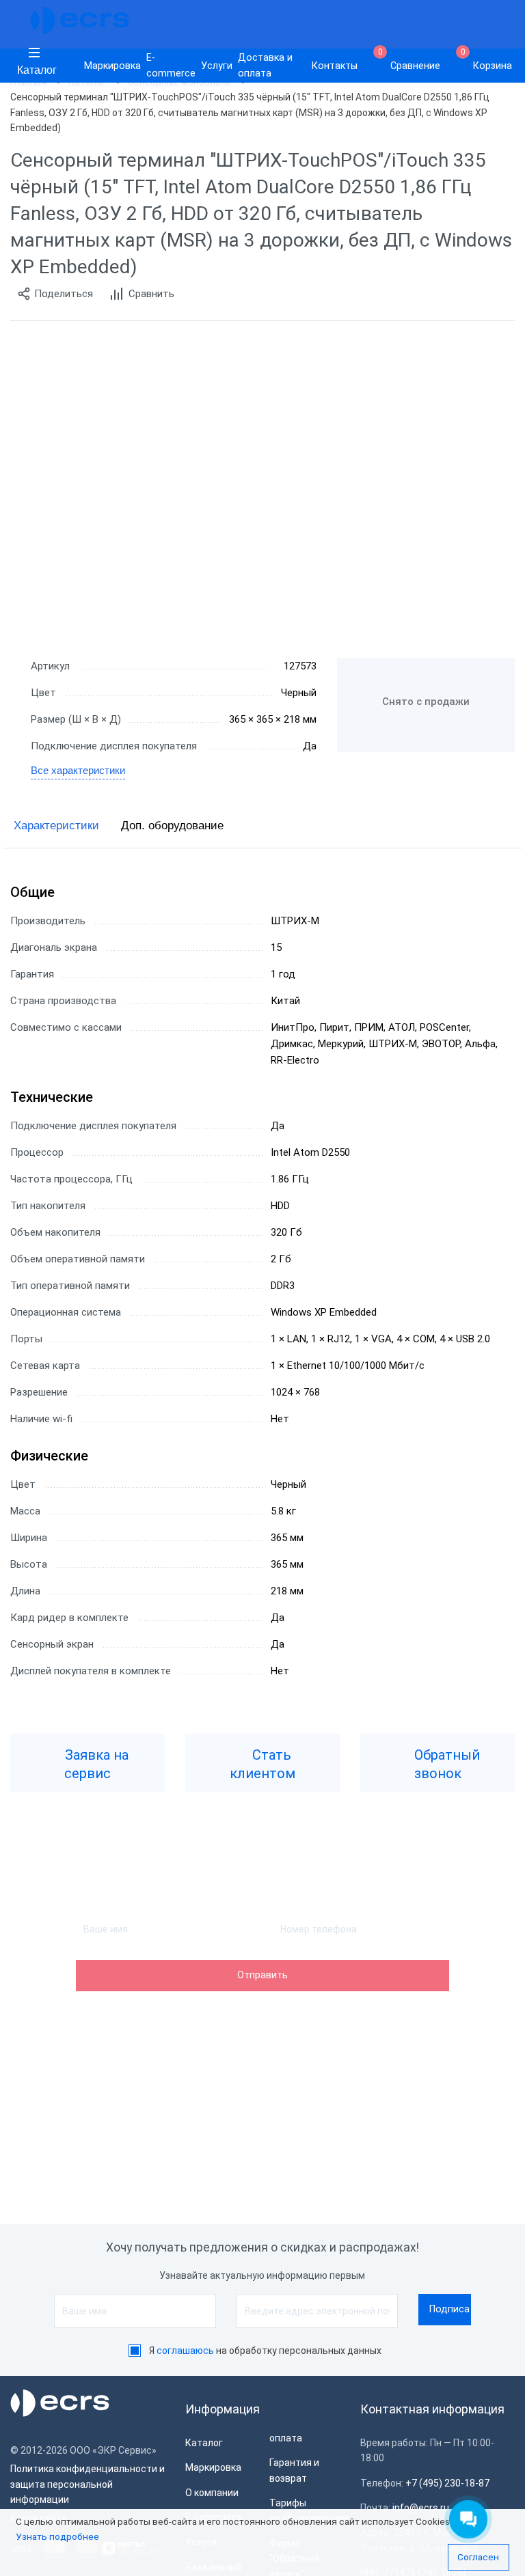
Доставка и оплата (265, 66)
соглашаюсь (185, 2351)
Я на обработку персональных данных (265, 2351)
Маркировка (112, 66)
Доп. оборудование (172, 826)
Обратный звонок (445, 1764)
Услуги (217, 66)
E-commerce (171, 66)
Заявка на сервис (95, 1764)
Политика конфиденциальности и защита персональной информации (87, 2484)
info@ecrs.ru (421, 2508)
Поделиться (64, 294)
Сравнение (409, 60)
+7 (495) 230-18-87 (447, 2483)
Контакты (335, 66)
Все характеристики (78, 770)
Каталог (37, 70)
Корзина (487, 60)
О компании (212, 2493)
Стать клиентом (262, 1764)
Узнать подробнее (57, 2536)
